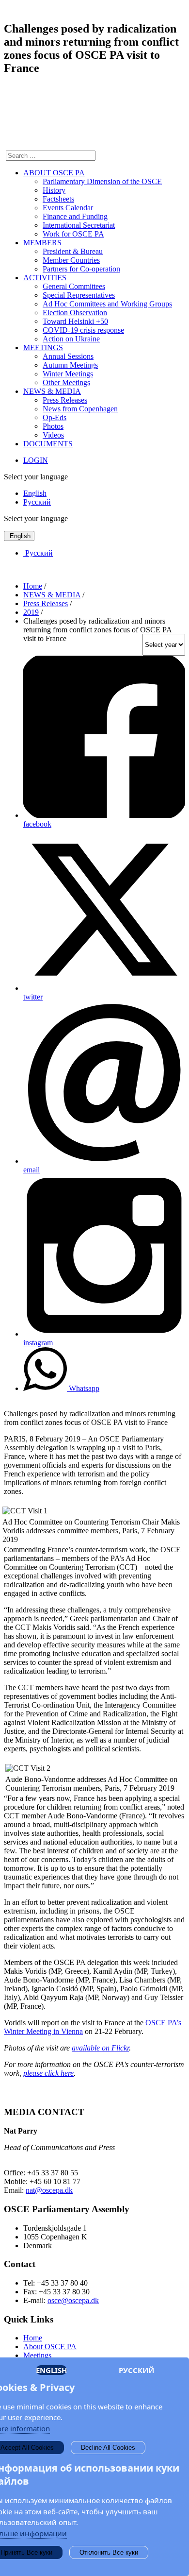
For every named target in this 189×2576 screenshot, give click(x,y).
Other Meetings (66, 382)
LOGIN (36, 460)
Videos (53, 435)
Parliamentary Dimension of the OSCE (102, 181)
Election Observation (75, 313)
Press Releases (65, 400)
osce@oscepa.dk (73, 2300)
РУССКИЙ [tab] (136, 2370)
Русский (37, 502)
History (54, 190)
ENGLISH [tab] (51, 2370)
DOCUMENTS (48, 444)
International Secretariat (79, 225)
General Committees (74, 286)
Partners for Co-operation (81, 269)
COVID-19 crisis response (83, 330)
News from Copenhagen (80, 409)
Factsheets (58, 199)
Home (33, 2338)
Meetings (37, 2355)
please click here (48, 2073)
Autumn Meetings (70, 365)
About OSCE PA (50, 2347)
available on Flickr (100, 2048)
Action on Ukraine (71, 339)
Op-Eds (55, 417)
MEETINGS (43, 347)
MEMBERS (42, 243)
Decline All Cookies (108, 2448)
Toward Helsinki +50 (75, 321)
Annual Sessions (68, 356)
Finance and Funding (75, 216)
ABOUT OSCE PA (54, 173)
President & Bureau (73, 251)
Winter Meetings (68, 374)
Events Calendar (68, 208)
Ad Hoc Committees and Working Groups (107, 304)
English (35, 493)
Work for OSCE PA (73, 234)
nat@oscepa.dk (49, 2190)
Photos (53, 426)
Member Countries (71, 260)
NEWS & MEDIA (52, 391)
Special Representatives (79, 295)
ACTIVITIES (45, 278)
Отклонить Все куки (109, 2552)
